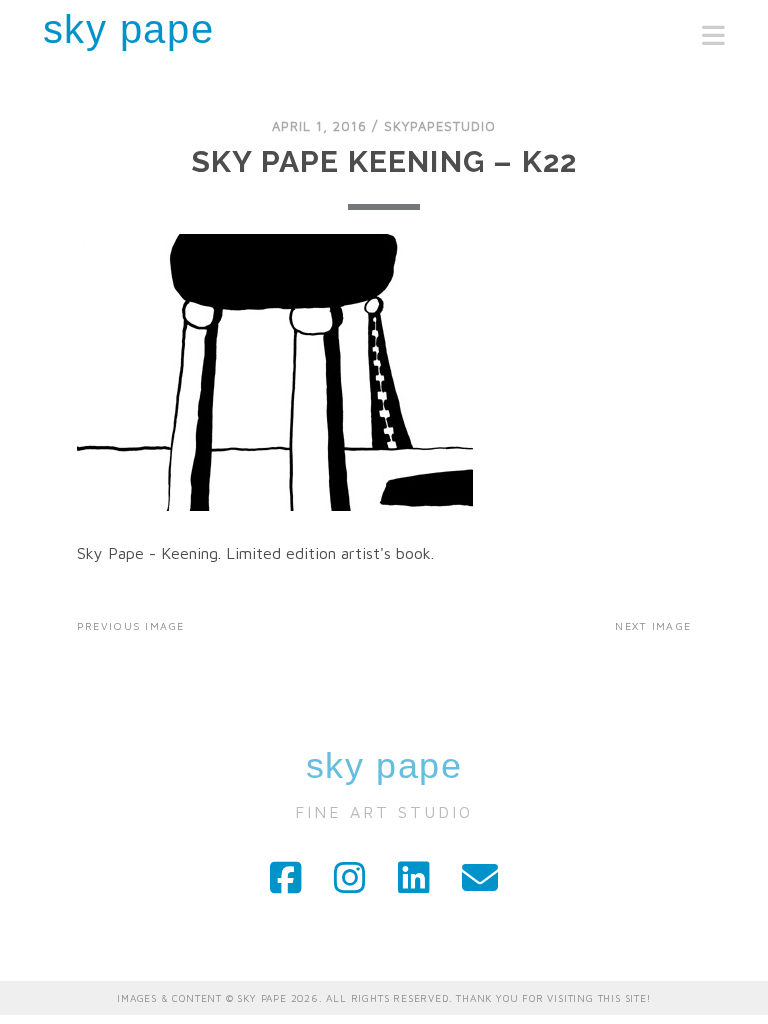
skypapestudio (440, 126)
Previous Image (131, 626)
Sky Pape (128, 29)
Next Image (653, 626)
